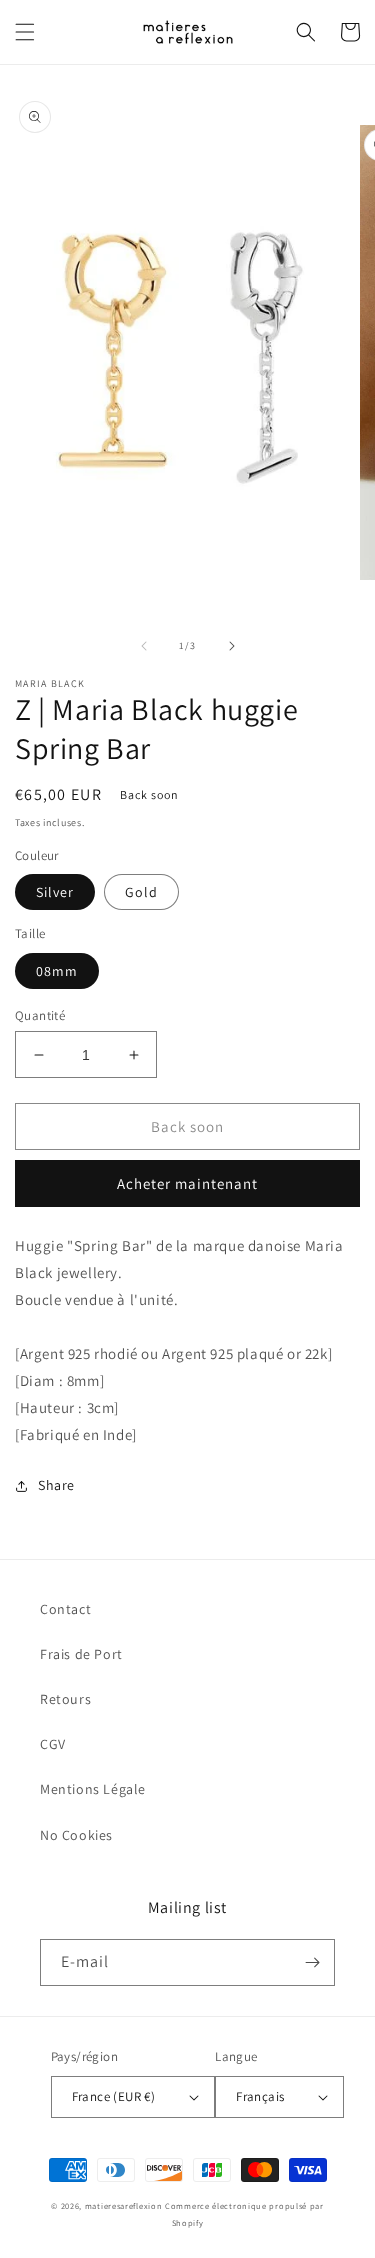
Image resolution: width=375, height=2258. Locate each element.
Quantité (40, 1015)
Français (260, 2096)
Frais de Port (81, 1654)
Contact (65, 1609)
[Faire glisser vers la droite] (232, 646)
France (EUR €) (114, 2096)
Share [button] (56, 1485)
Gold (141, 892)
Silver (55, 892)
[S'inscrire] (312, 1962)
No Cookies (76, 1835)
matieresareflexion (124, 2205)
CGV (53, 1744)
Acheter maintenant (187, 1183)
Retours (65, 1699)
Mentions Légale (93, 1789)
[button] (25, 32)
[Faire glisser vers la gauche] (144, 646)
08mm (57, 971)
